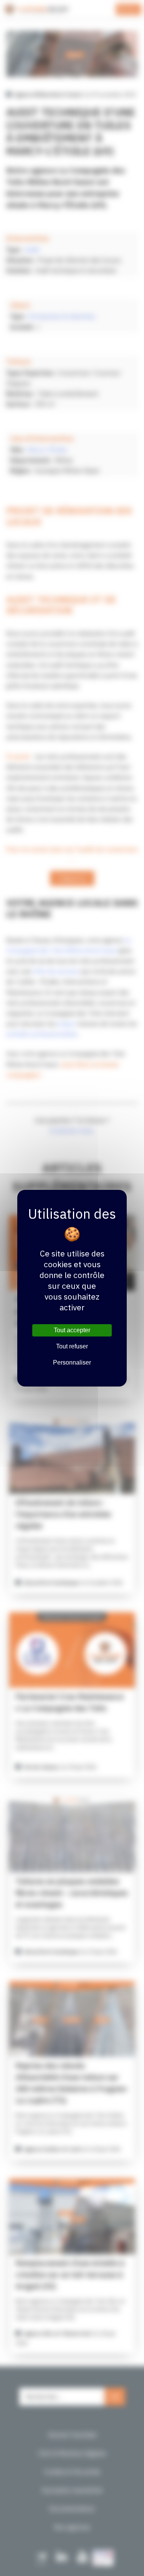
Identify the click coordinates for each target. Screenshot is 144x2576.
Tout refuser (72, 1346)
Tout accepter (72, 1330)
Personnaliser (72, 1362)
